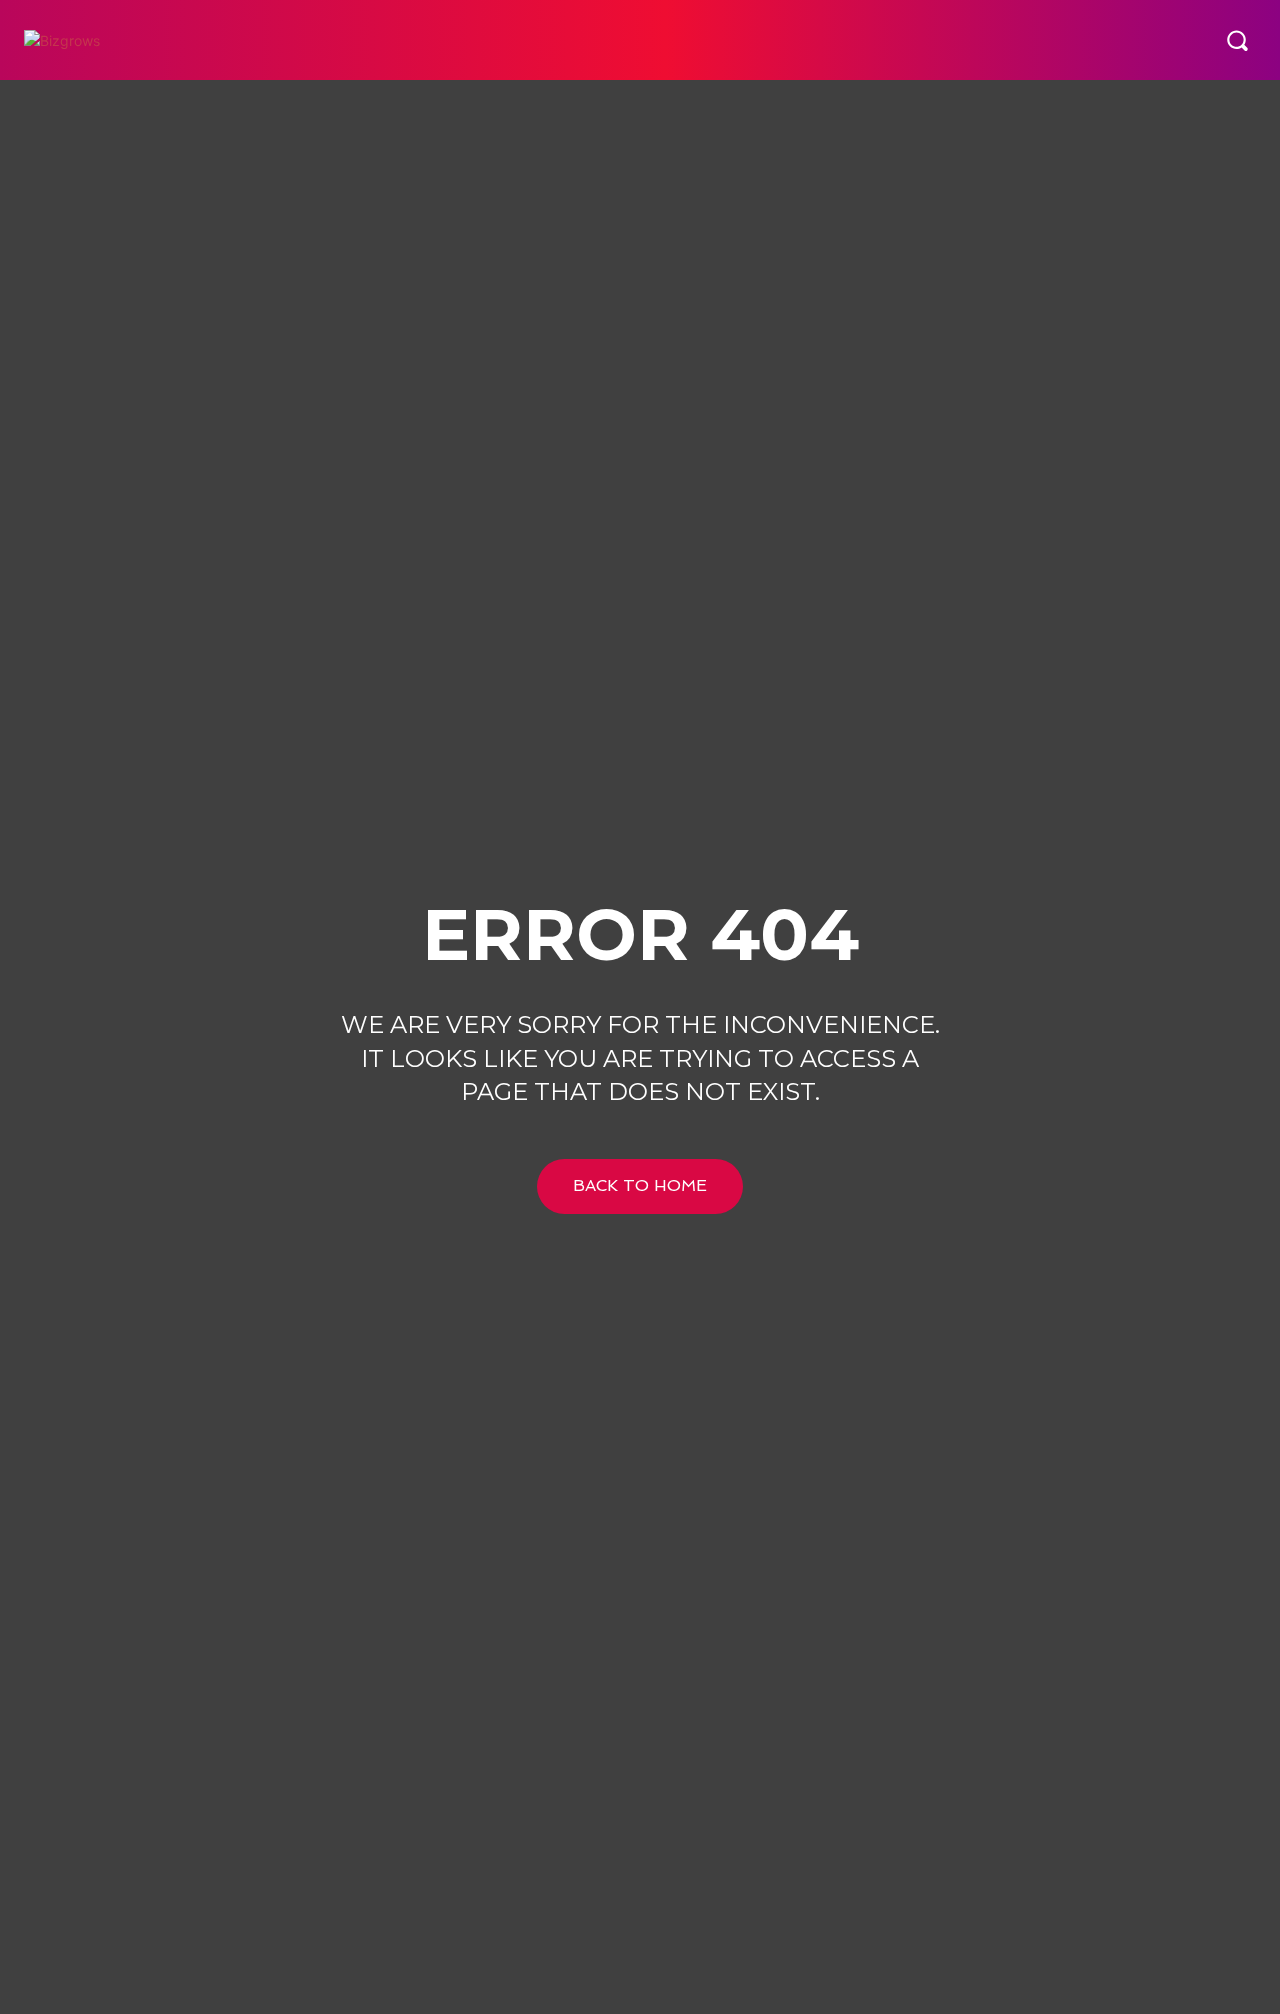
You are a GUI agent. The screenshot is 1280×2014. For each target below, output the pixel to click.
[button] (1237, 40)
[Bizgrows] (135, 40)
